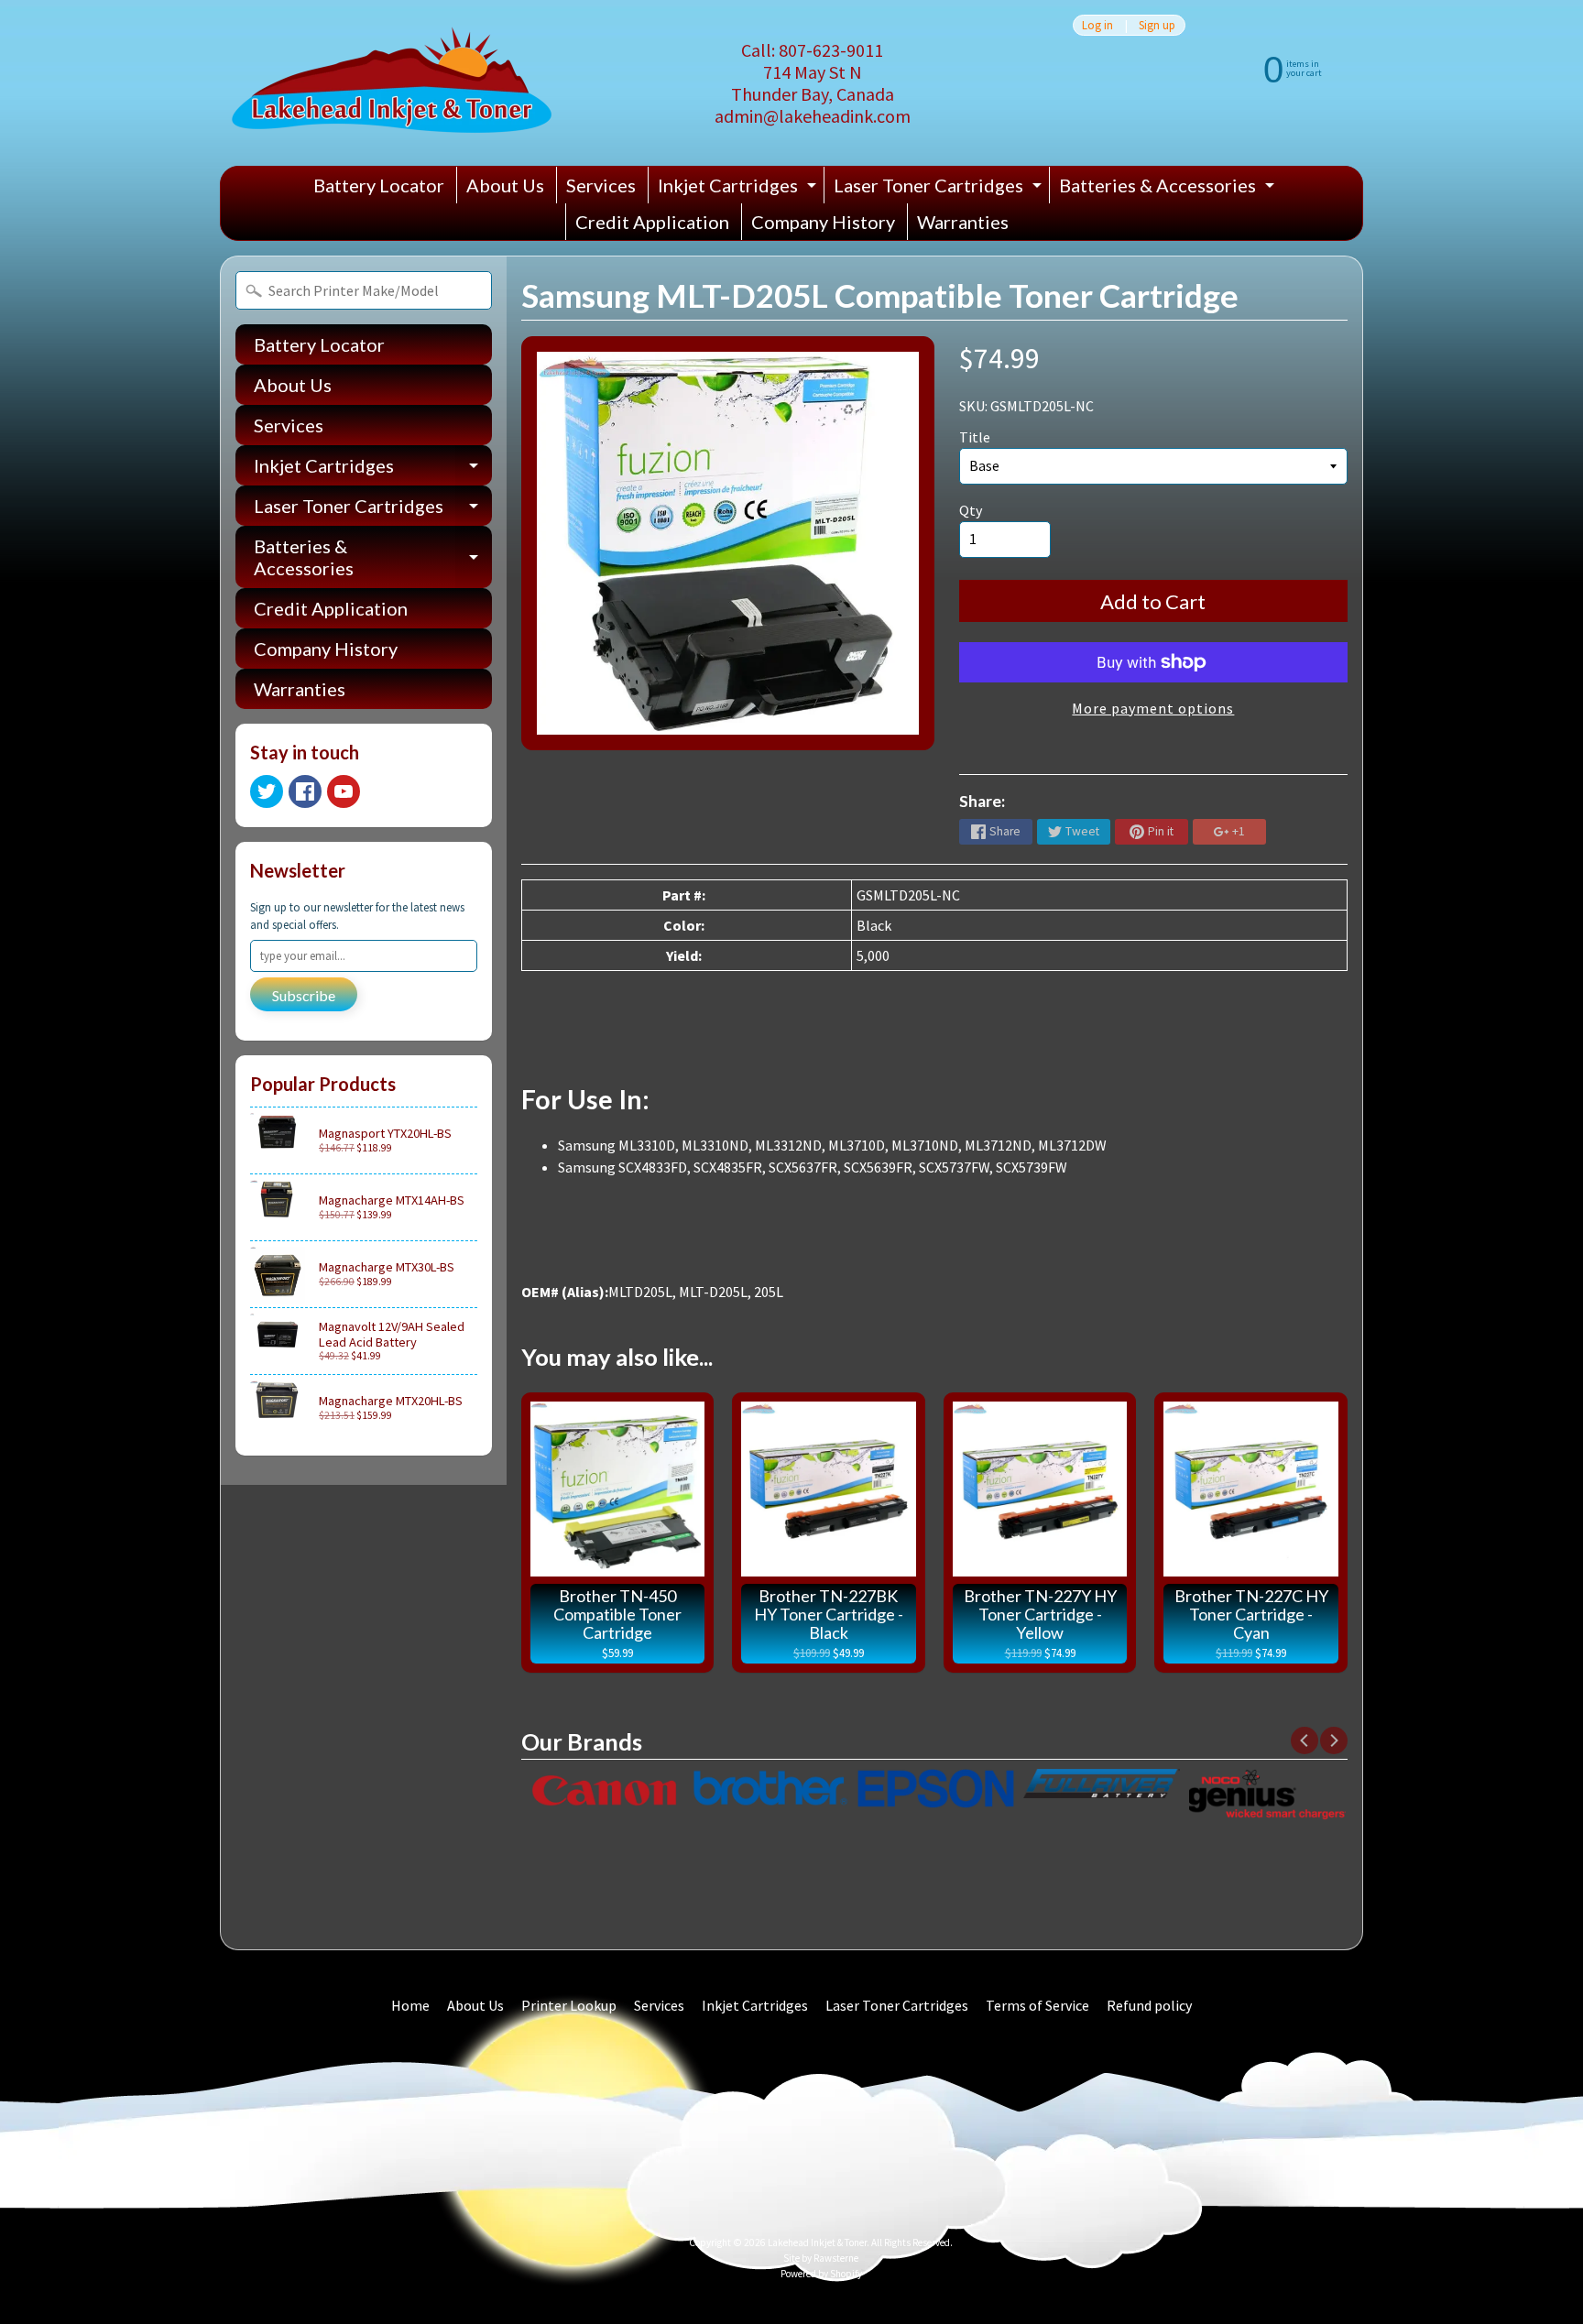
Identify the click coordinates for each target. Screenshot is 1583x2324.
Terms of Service (1037, 2005)
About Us (505, 185)
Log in (1097, 25)
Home (410, 2005)
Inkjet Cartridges (739, 189)
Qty (971, 510)
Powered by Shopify (821, 2274)
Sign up (1157, 25)
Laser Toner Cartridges (940, 189)
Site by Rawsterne (821, 2258)
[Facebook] (305, 791)
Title (975, 437)
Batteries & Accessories (1169, 189)
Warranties (963, 222)
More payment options (1153, 708)
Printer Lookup (569, 2005)
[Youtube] (344, 791)
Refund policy (1149, 2005)
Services (601, 185)
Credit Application (652, 222)
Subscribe (304, 995)
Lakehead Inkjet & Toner (817, 2242)
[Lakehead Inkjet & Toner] (392, 83)
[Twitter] (267, 791)
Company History (823, 222)
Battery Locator (379, 185)
